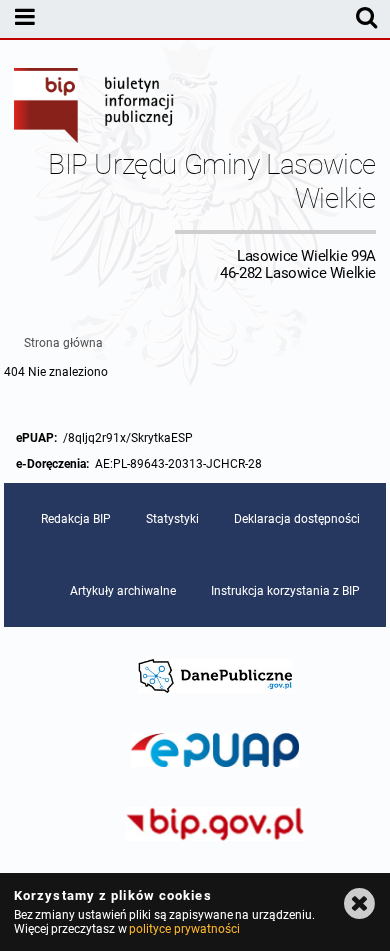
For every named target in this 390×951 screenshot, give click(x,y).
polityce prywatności (184, 929)
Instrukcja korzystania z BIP (285, 591)
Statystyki (172, 519)
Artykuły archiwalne (123, 591)
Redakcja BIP (76, 519)
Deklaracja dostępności (297, 519)
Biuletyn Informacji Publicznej (95, 108)
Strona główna (63, 343)
